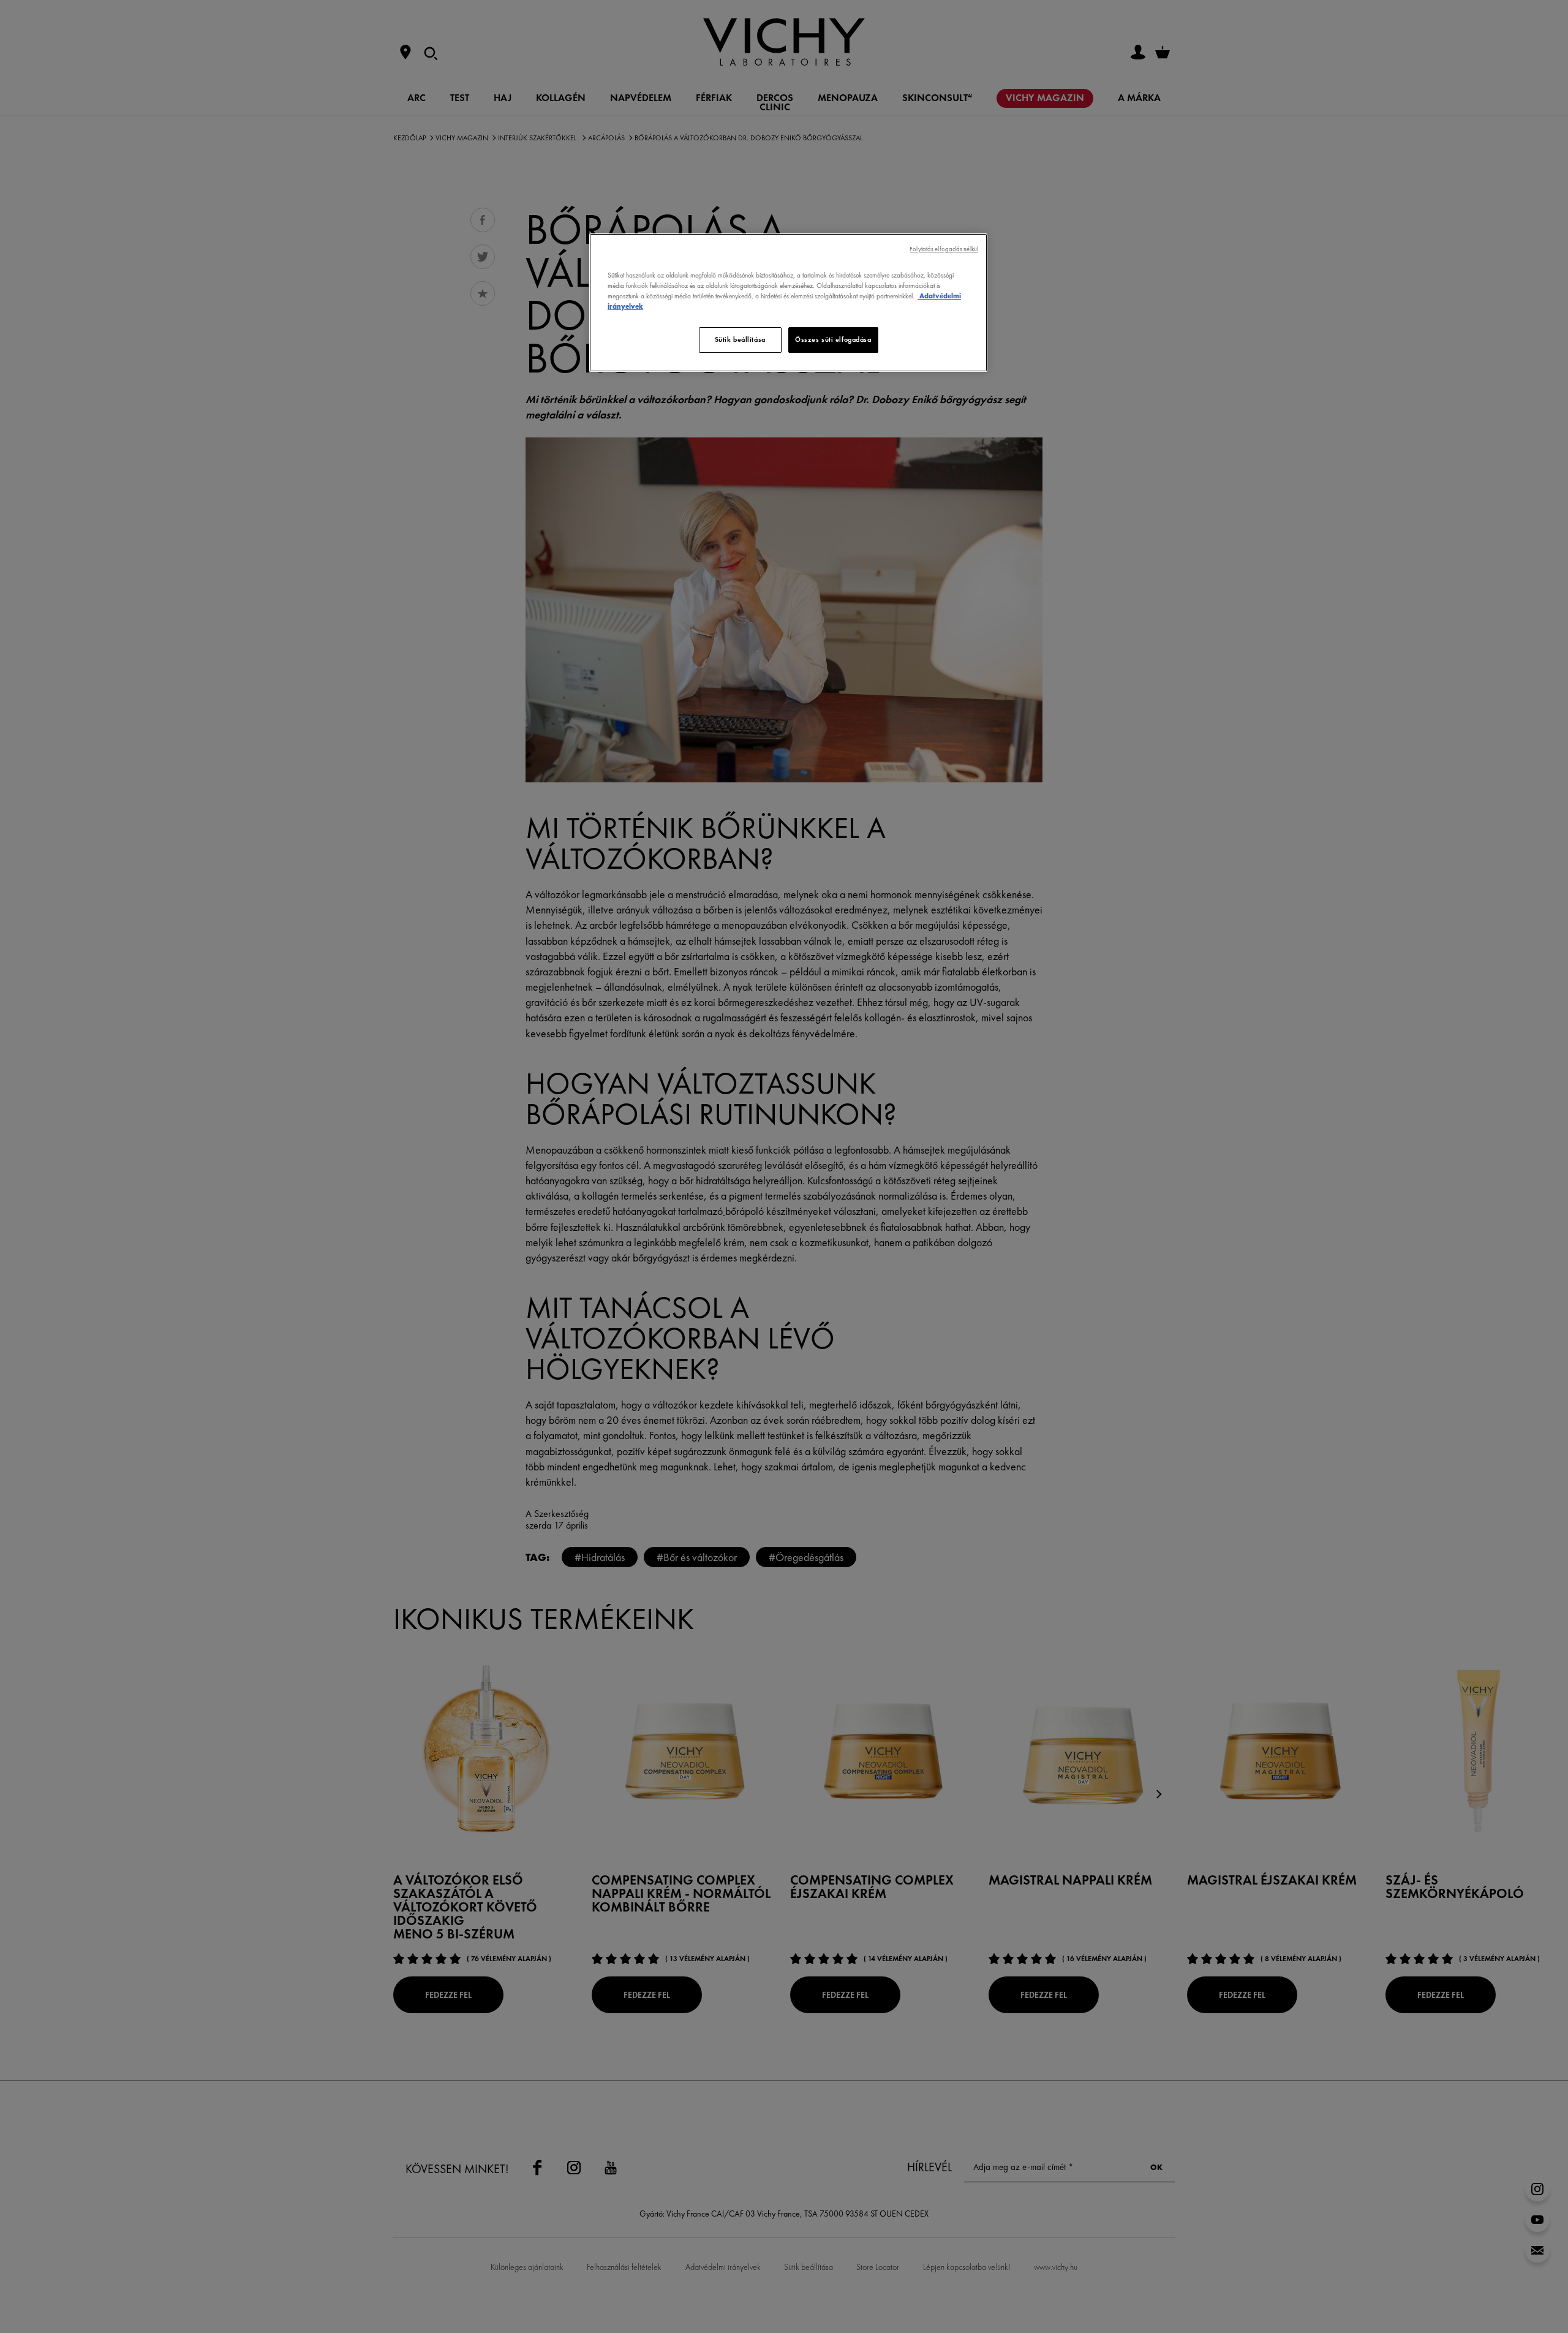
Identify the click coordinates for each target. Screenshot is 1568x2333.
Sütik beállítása (740, 339)
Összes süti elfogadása (833, 339)
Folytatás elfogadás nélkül (944, 249)
